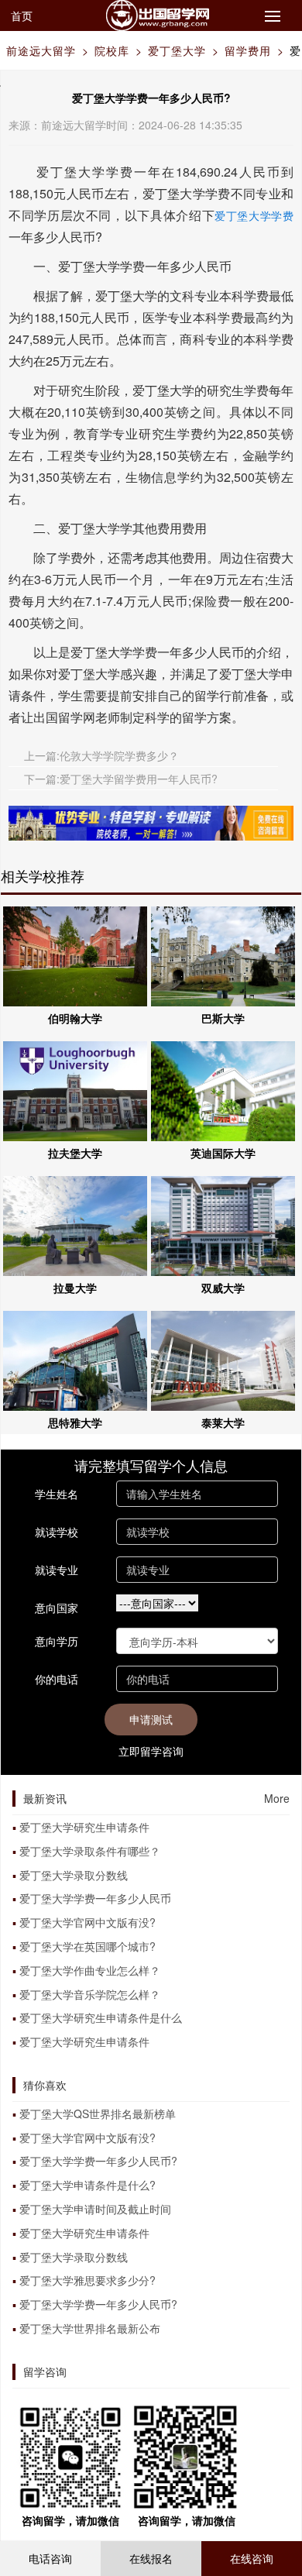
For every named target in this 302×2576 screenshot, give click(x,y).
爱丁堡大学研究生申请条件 (84, 1827)
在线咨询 (252, 2558)
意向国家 (57, 1608)
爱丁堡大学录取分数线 (74, 1875)
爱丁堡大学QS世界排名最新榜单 (98, 2113)
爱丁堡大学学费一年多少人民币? (98, 2161)
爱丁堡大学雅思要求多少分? (88, 2280)
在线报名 (151, 2558)
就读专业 (57, 1570)
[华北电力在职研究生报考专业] (151, 821)
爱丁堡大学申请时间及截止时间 (95, 2209)
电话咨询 (50, 2558)
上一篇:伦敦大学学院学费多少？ (101, 755)
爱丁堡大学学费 (254, 215)
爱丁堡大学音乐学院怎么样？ (90, 1994)
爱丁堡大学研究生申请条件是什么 (101, 2017)
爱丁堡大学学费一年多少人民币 (95, 1898)
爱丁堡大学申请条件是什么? (88, 2185)
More (277, 1798)
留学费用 (248, 50)
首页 (22, 15)
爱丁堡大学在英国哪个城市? (88, 1946)
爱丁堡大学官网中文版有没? (88, 1922)
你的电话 (57, 1679)
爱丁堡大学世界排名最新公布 (90, 2328)
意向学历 (57, 1641)
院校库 (112, 50)
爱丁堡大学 (177, 50)
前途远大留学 (41, 50)
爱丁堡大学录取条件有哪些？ (90, 1851)
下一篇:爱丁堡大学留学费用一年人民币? (121, 779)
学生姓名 (57, 1494)
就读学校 (57, 1532)
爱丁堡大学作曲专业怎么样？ (90, 1970)
